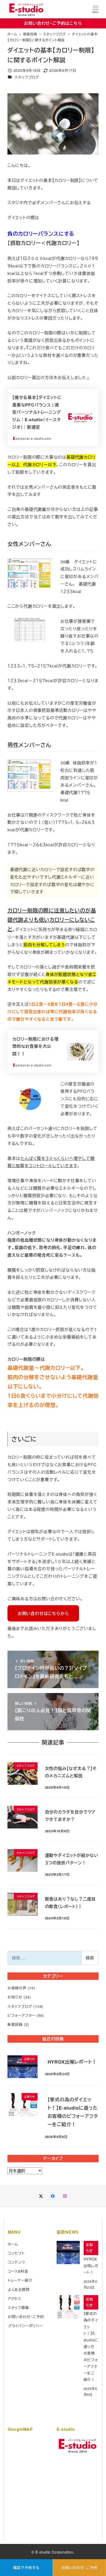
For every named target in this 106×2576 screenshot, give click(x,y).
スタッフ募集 (18, 2308)
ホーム (13, 2244)
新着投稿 (15, 2024)
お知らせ (15, 1997)
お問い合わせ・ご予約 (79, 2567)
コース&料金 (18, 2271)
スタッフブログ (27, 77)
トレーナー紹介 (20, 2280)
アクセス (15, 2298)
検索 (90, 1958)
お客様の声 (17, 1988)
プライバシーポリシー (25, 2326)
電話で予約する (26, 2567)
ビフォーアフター (21, 2015)
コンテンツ (16, 2262)
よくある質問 (19, 2289)
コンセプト (16, 2253)
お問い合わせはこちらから (43, 1613)
